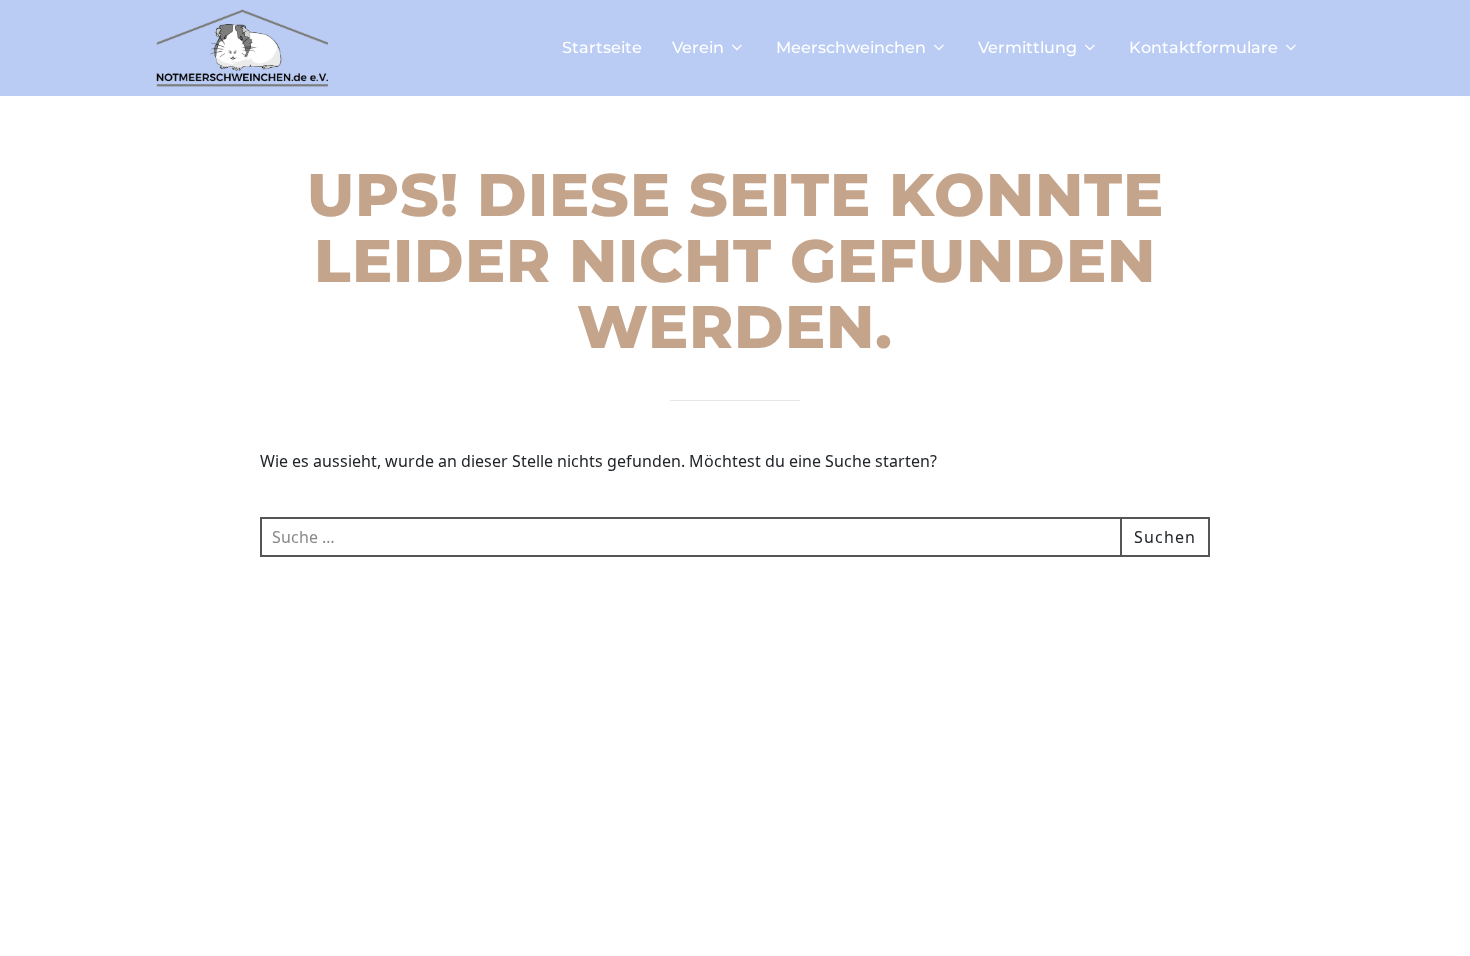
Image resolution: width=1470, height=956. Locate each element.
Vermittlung (1027, 47)
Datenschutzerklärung (729, 914)
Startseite (602, 47)
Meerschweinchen (851, 47)
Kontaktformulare (1203, 47)
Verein (698, 47)
